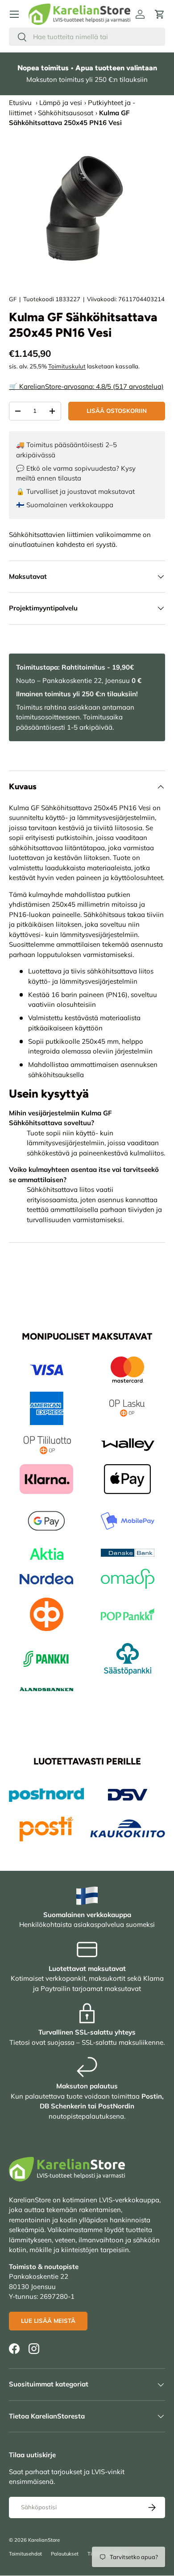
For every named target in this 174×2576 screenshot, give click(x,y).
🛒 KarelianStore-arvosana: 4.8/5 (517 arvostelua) (86, 386)
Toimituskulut (67, 366)
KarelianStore (44, 2540)
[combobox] (87, 37)
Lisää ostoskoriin (117, 411)
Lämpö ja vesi (61, 103)
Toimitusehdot (25, 2554)
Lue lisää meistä (48, 2321)
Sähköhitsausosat (66, 113)
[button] (160, 14)
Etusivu (20, 103)
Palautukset (65, 2554)
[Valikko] (14, 14)
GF (13, 299)
